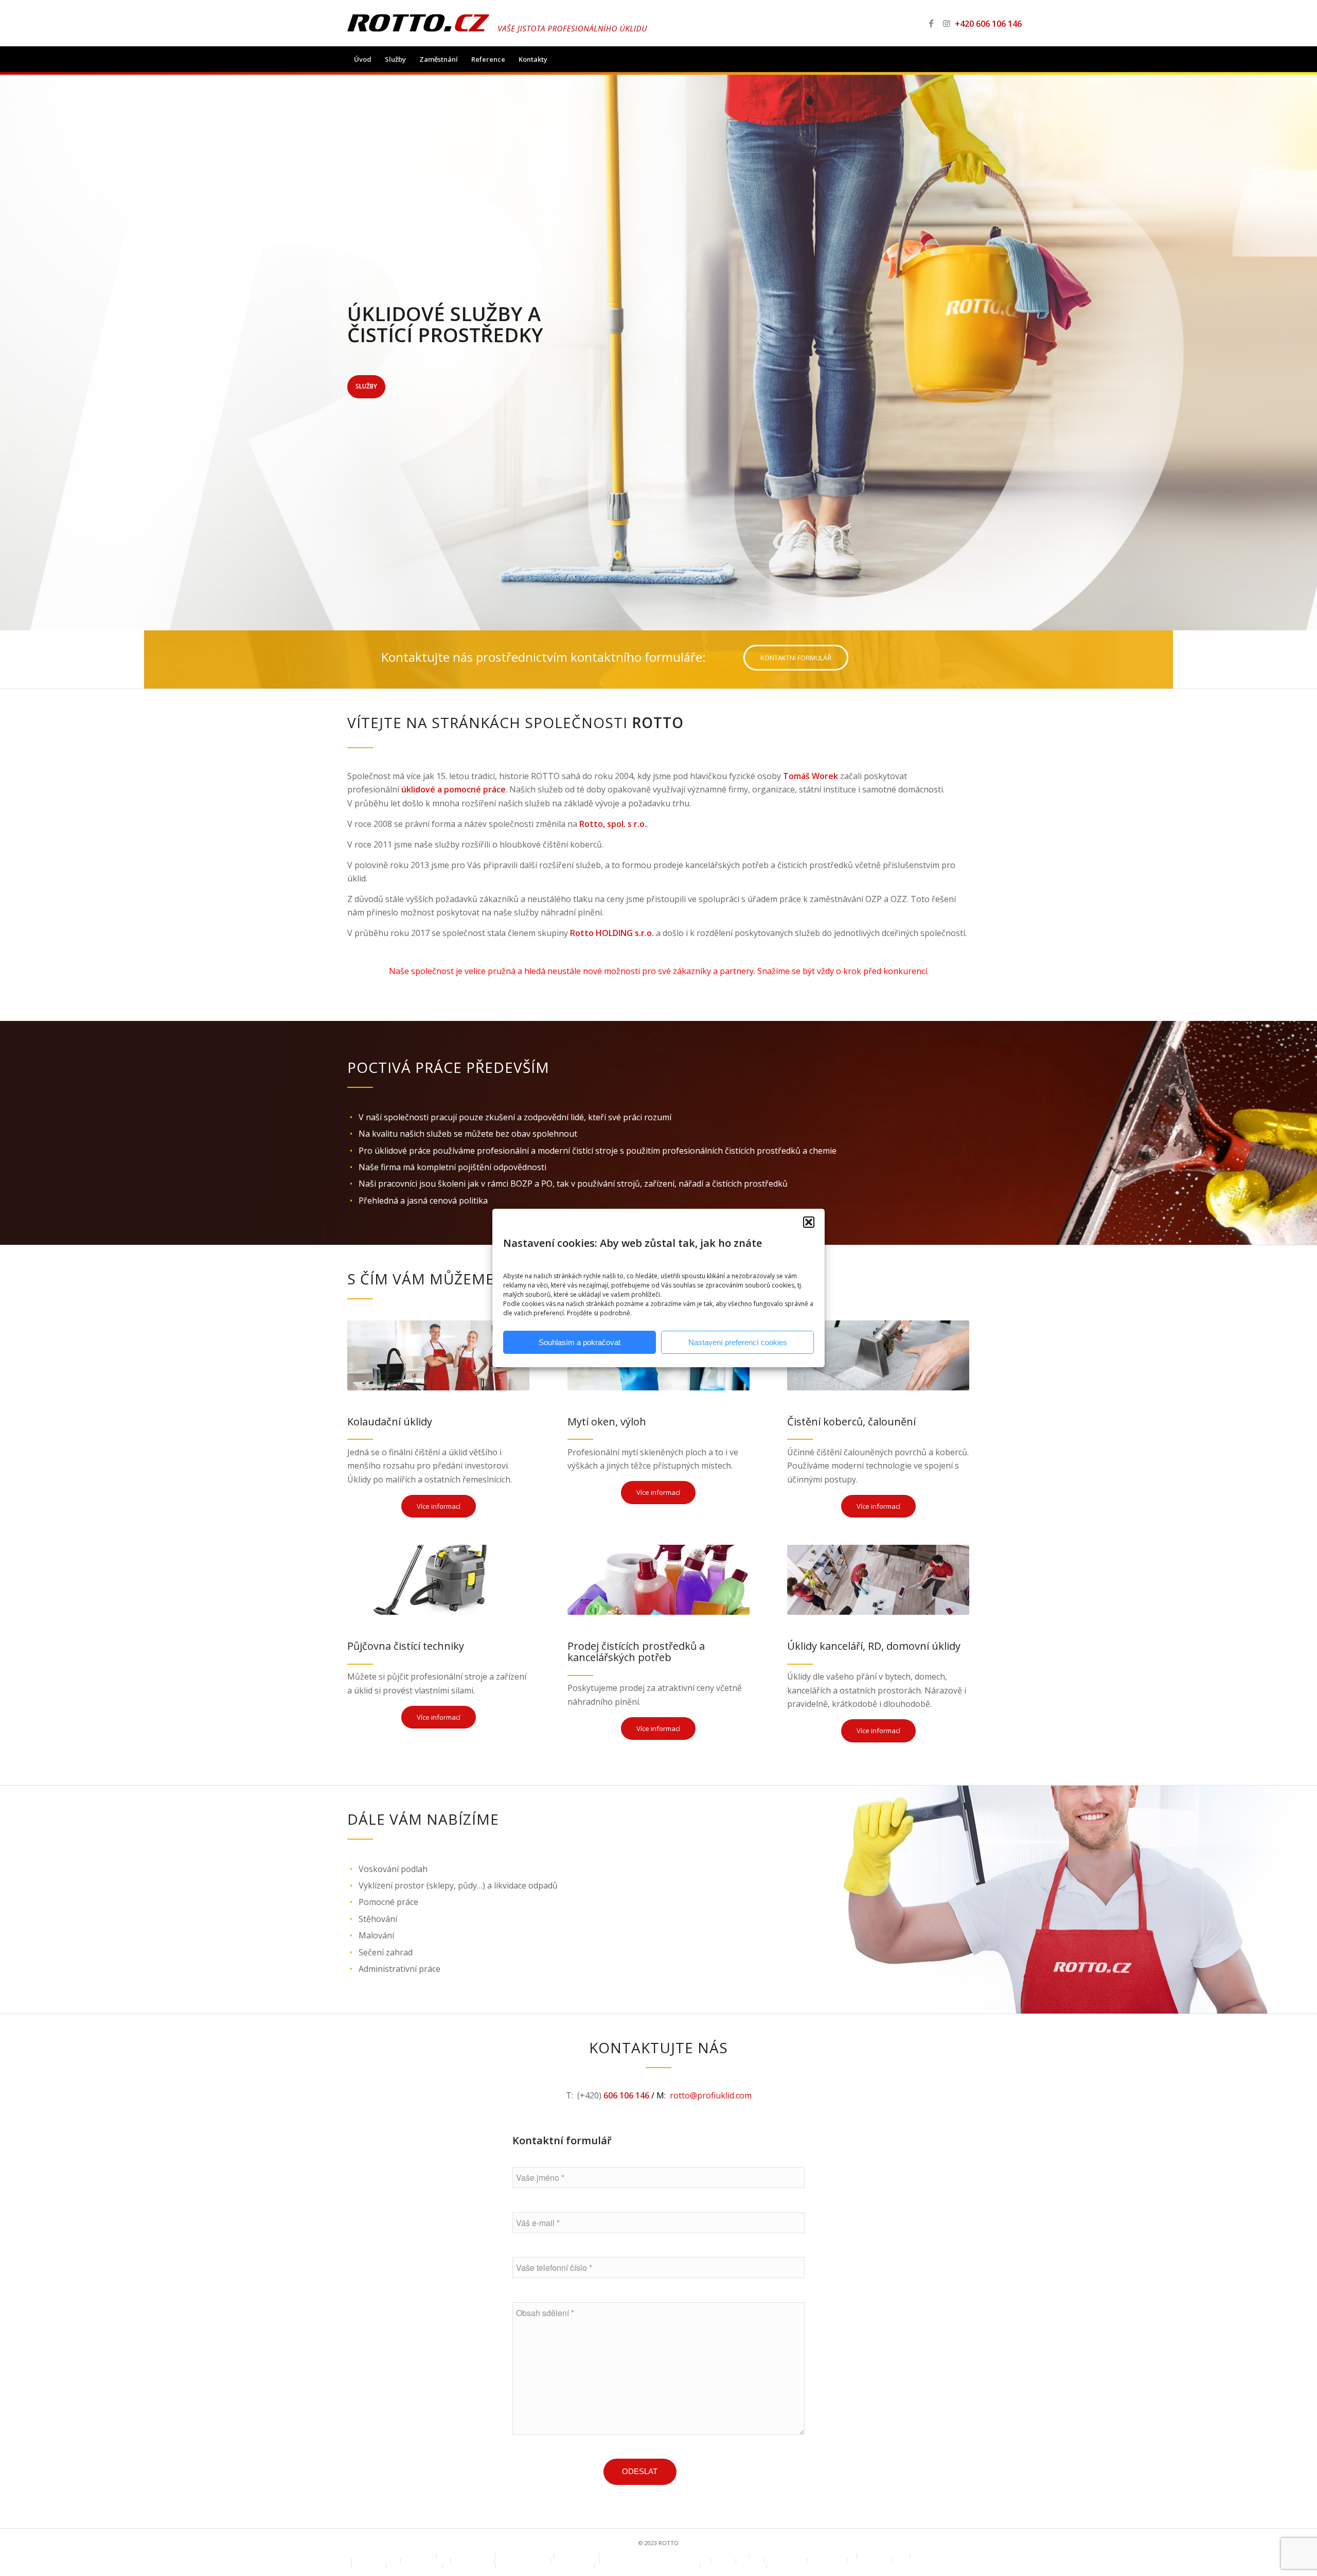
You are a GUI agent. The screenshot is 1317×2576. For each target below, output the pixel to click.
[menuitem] (363, 59)
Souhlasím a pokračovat (580, 1342)
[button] (809, 1222)
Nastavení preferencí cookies (738, 1342)
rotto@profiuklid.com (711, 2095)
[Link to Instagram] (947, 23)
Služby (366, 386)
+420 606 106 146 (980, 24)
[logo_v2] (497, 23)
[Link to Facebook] (931, 23)
